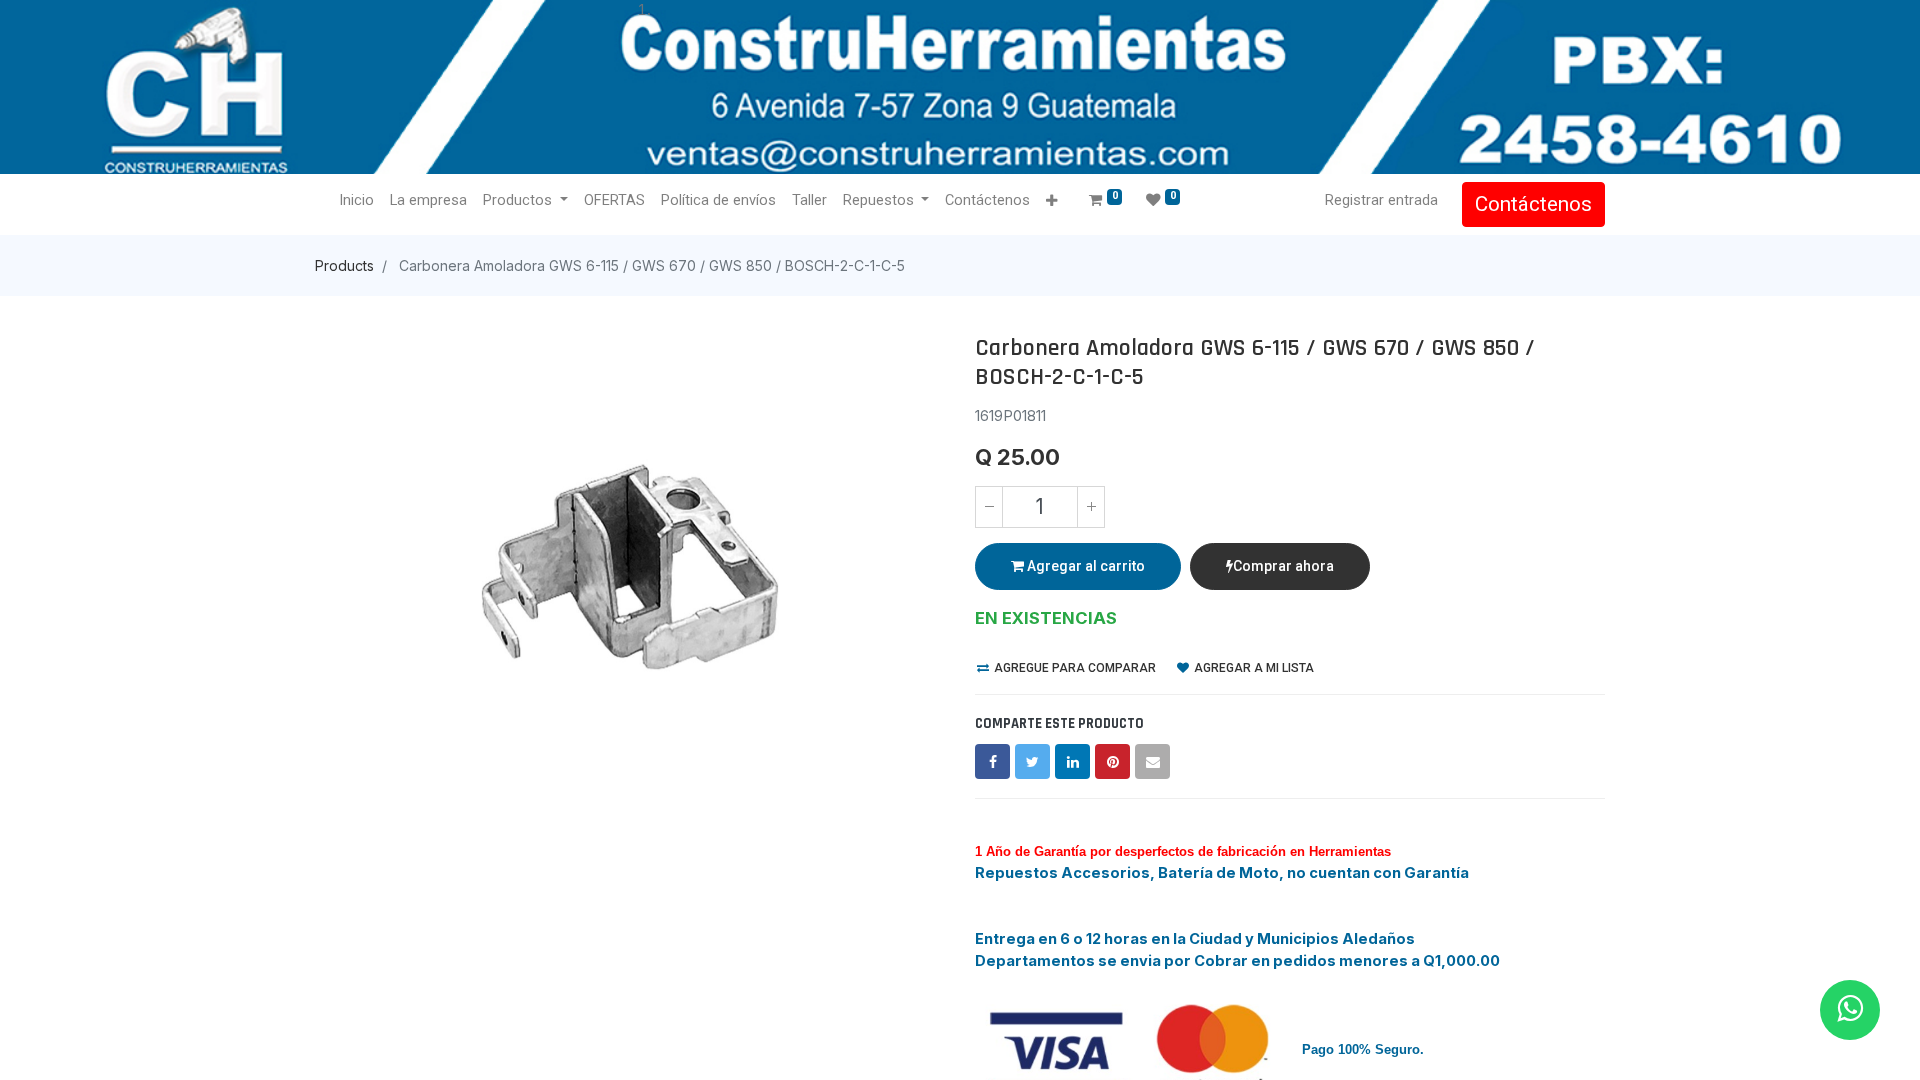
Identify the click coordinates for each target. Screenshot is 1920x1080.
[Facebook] (992, 761)
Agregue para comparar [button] (1073, 668)
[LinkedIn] (1072, 761)
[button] (1051, 201)
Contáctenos (1533, 204)
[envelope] (1152, 761)
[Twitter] (1032, 761)
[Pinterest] (1112, 761)
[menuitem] (356, 201)
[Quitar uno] (989, 507)
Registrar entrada (1381, 200)
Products (344, 265)
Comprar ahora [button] (1283, 566)
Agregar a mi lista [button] (1252, 668)
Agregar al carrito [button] (1084, 566)
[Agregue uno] (1091, 507)
